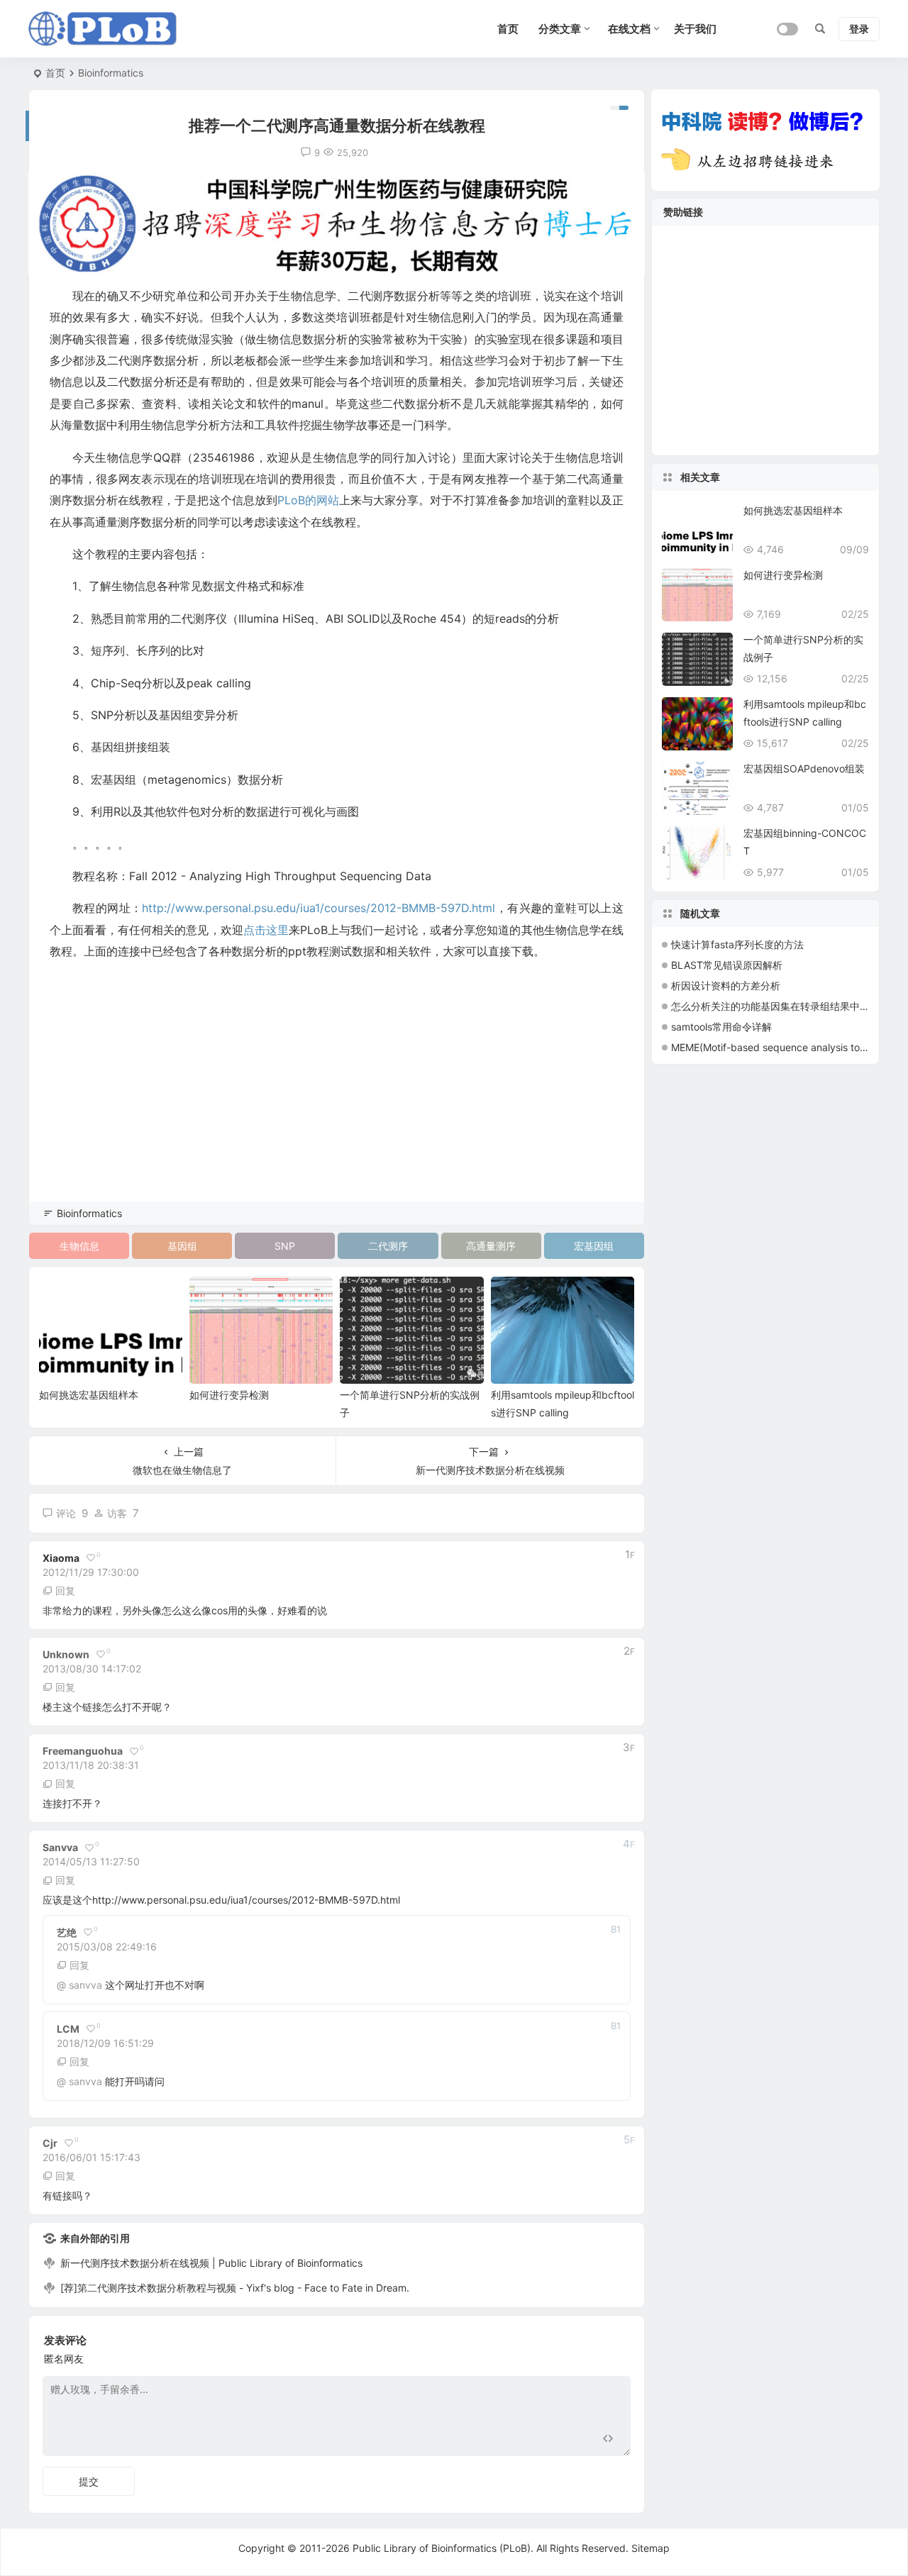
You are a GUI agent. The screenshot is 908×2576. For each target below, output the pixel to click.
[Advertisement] (337, 1101)
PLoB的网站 (308, 500)
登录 (859, 29)
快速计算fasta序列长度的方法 (737, 944)
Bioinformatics (111, 73)
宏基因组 (594, 1246)
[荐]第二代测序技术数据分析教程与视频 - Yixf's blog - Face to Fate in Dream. (235, 2288)
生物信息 (79, 1246)
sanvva (85, 1985)
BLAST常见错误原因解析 (727, 965)
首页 (55, 73)
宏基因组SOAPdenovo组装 (804, 768)
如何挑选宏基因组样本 (89, 1395)
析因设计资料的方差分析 (726, 986)
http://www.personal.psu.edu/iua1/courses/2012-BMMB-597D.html (319, 908)
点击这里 (266, 930)
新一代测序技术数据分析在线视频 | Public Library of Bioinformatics (211, 2263)
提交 (89, 2481)
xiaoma (61, 1558)
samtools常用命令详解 (721, 1027)
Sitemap (650, 2548)
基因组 (182, 1246)
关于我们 (695, 29)
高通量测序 (491, 1246)
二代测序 (388, 1246)
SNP (285, 1246)
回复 (65, 1590)
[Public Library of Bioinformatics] (103, 29)
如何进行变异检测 (229, 1395)
